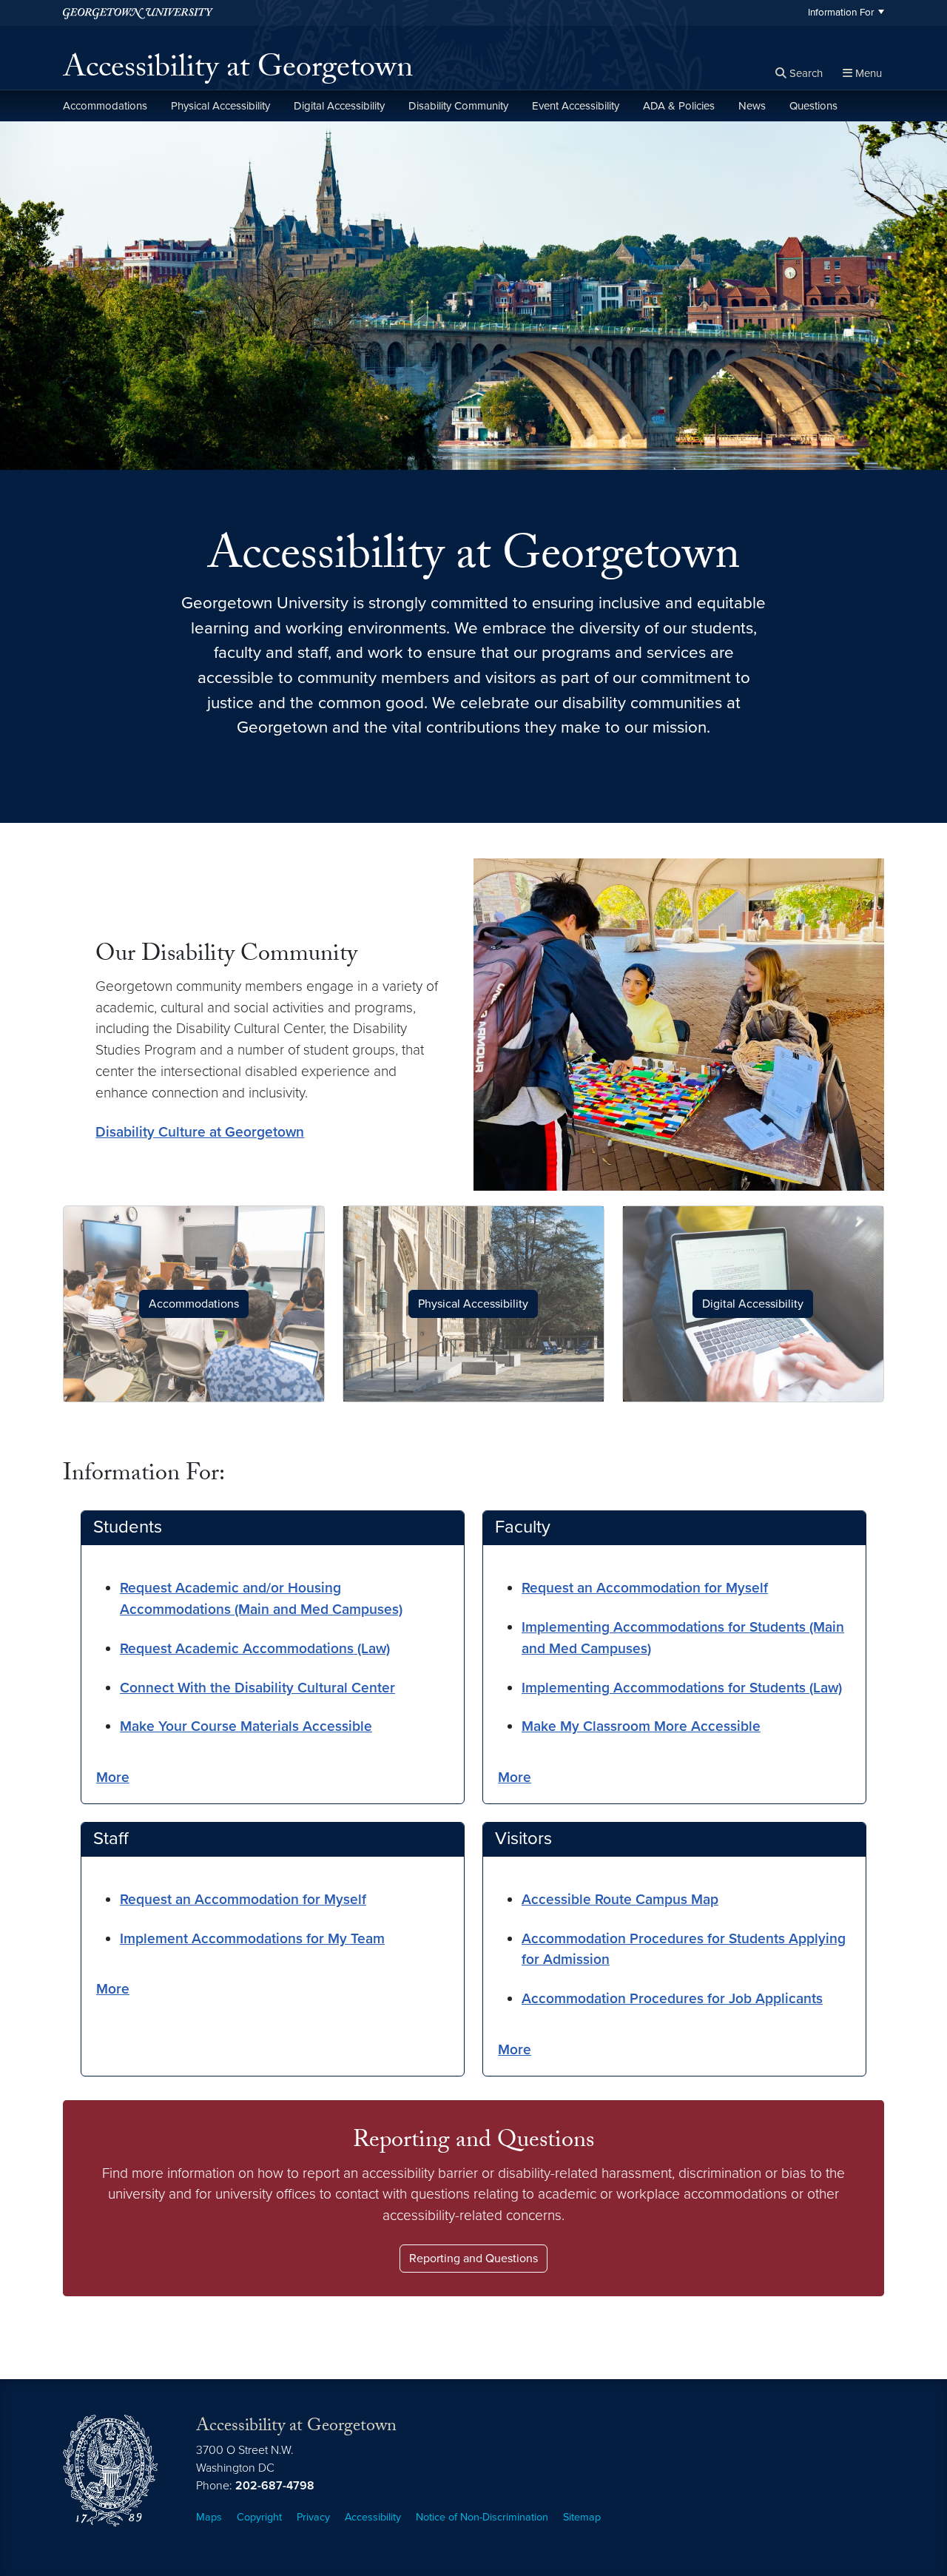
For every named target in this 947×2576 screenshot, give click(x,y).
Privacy (313, 2517)
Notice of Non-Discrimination (482, 2517)
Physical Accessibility (220, 106)
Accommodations (105, 106)
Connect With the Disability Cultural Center (257, 1688)
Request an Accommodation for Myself (645, 1588)
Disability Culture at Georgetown (200, 1132)
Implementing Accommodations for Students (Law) (682, 1688)
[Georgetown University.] (138, 13)
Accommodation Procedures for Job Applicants (672, 1998)
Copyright (259, 2517)
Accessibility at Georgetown (238, 71)
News (752, 106)
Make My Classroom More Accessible (641, 1726)
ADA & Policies (679, 106)
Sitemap (582, 2517)
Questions (813, 106)
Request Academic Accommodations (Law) (255, 1648)
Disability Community (458, 106)
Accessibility (373, 2517)
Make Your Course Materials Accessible (246, 1726)
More (113, 1777)
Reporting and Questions (473, 2259)
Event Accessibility (576, 106)
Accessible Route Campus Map (620, 1899)
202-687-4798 (275, 2486)
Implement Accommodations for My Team (252, 1938)
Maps (209, 2517)
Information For (841, 13)
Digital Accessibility (339, 106)
